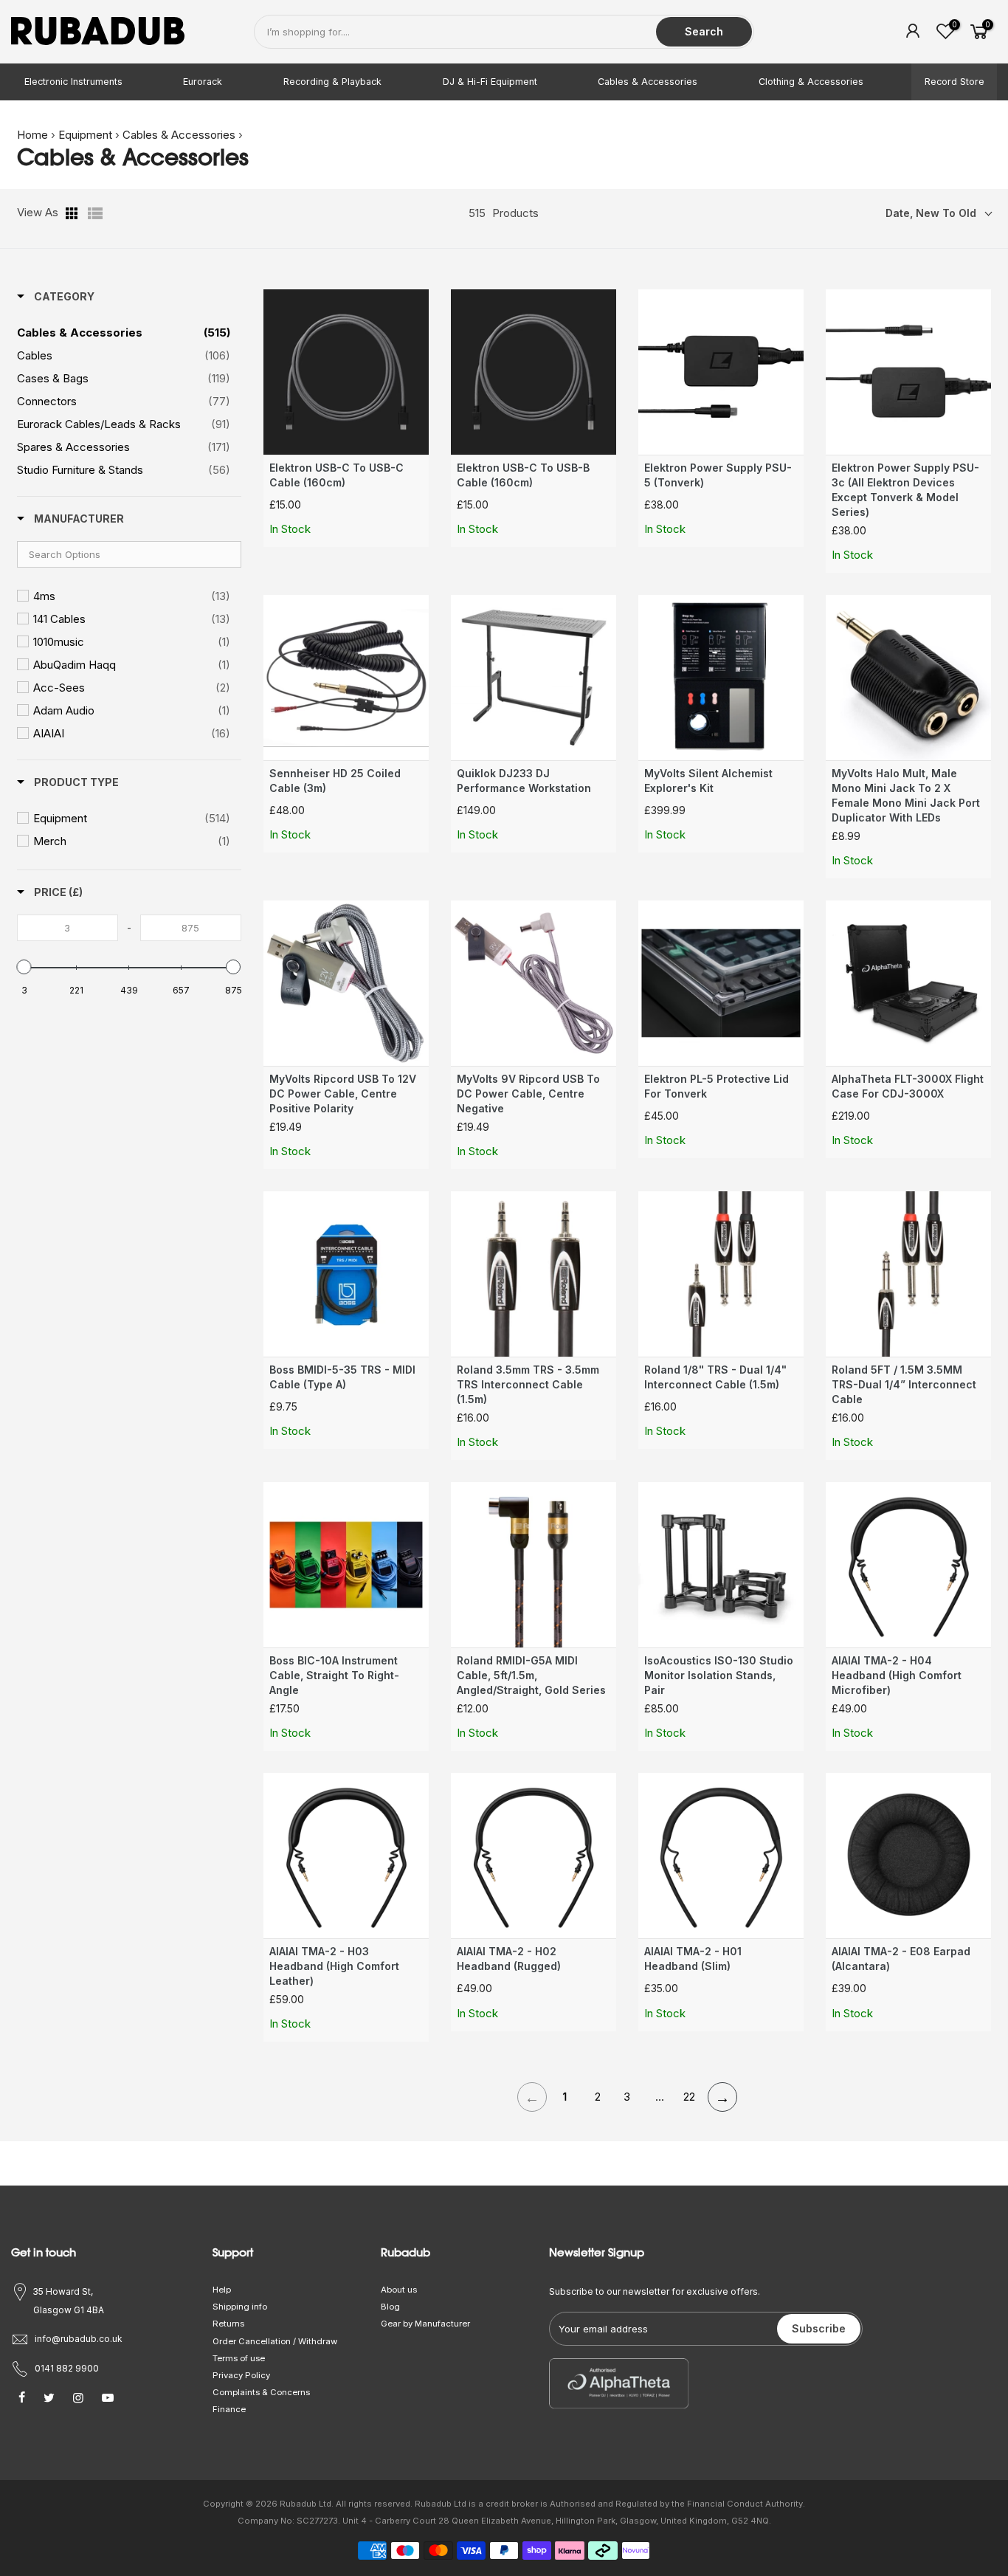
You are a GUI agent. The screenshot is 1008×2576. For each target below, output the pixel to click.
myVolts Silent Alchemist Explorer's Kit (708, 781)
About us (399, 2290)
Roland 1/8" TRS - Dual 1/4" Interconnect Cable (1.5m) (715, 1377)
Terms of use (239, 2358)
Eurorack (203, 82)
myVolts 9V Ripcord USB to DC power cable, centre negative (528, 1094)
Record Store (955, 82)
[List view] (95, 213)
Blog (390, 2307)
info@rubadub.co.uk (79, 2339)
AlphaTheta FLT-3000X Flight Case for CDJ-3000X (908, 1086)
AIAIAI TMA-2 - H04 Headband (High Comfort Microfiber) (897, 1675)
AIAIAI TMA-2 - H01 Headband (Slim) (693, 1959)
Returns (228, 2324)
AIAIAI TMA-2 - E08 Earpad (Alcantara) (901, 1959)
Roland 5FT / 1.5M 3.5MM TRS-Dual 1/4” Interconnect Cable (904, 1384)
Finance (229, 2409)
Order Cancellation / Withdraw (275, 2341)
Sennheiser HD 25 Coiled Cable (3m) (335, 781)
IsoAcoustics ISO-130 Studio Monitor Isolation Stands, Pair (719, 1675)
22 (689, 2097)
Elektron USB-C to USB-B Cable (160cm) (523, 475)
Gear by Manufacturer (425, 2324)
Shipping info (240, 2307)
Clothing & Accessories (811, 82)
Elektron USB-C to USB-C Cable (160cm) (336, 475)
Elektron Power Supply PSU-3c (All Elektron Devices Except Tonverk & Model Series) (905, 490)
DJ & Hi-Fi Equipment (490, 82)
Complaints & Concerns (261, 2392)
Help (222, 2290)
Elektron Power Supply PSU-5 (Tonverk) (718, 475)
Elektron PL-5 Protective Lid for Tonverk (717, 1086)
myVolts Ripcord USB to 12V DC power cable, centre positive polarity (343, 1094)
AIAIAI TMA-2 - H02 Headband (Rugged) (509, 1959)
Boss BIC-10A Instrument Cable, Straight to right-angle (334, 1675)
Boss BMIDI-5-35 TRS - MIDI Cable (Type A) (342, 1377)
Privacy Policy (241, 2375)
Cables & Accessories (648, 82)
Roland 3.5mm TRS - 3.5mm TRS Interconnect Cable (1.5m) (528, 1384)
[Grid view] (73, 213)
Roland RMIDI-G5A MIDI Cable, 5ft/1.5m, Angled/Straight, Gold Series (531, 1675)
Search (704, 31)
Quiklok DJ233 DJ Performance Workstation (524, 781)
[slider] (24, 967)
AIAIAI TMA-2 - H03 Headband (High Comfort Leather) (334, 1966)
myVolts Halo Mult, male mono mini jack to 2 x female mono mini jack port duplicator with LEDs (906, 795)
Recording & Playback (332, 82)
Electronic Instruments (73, 82)
